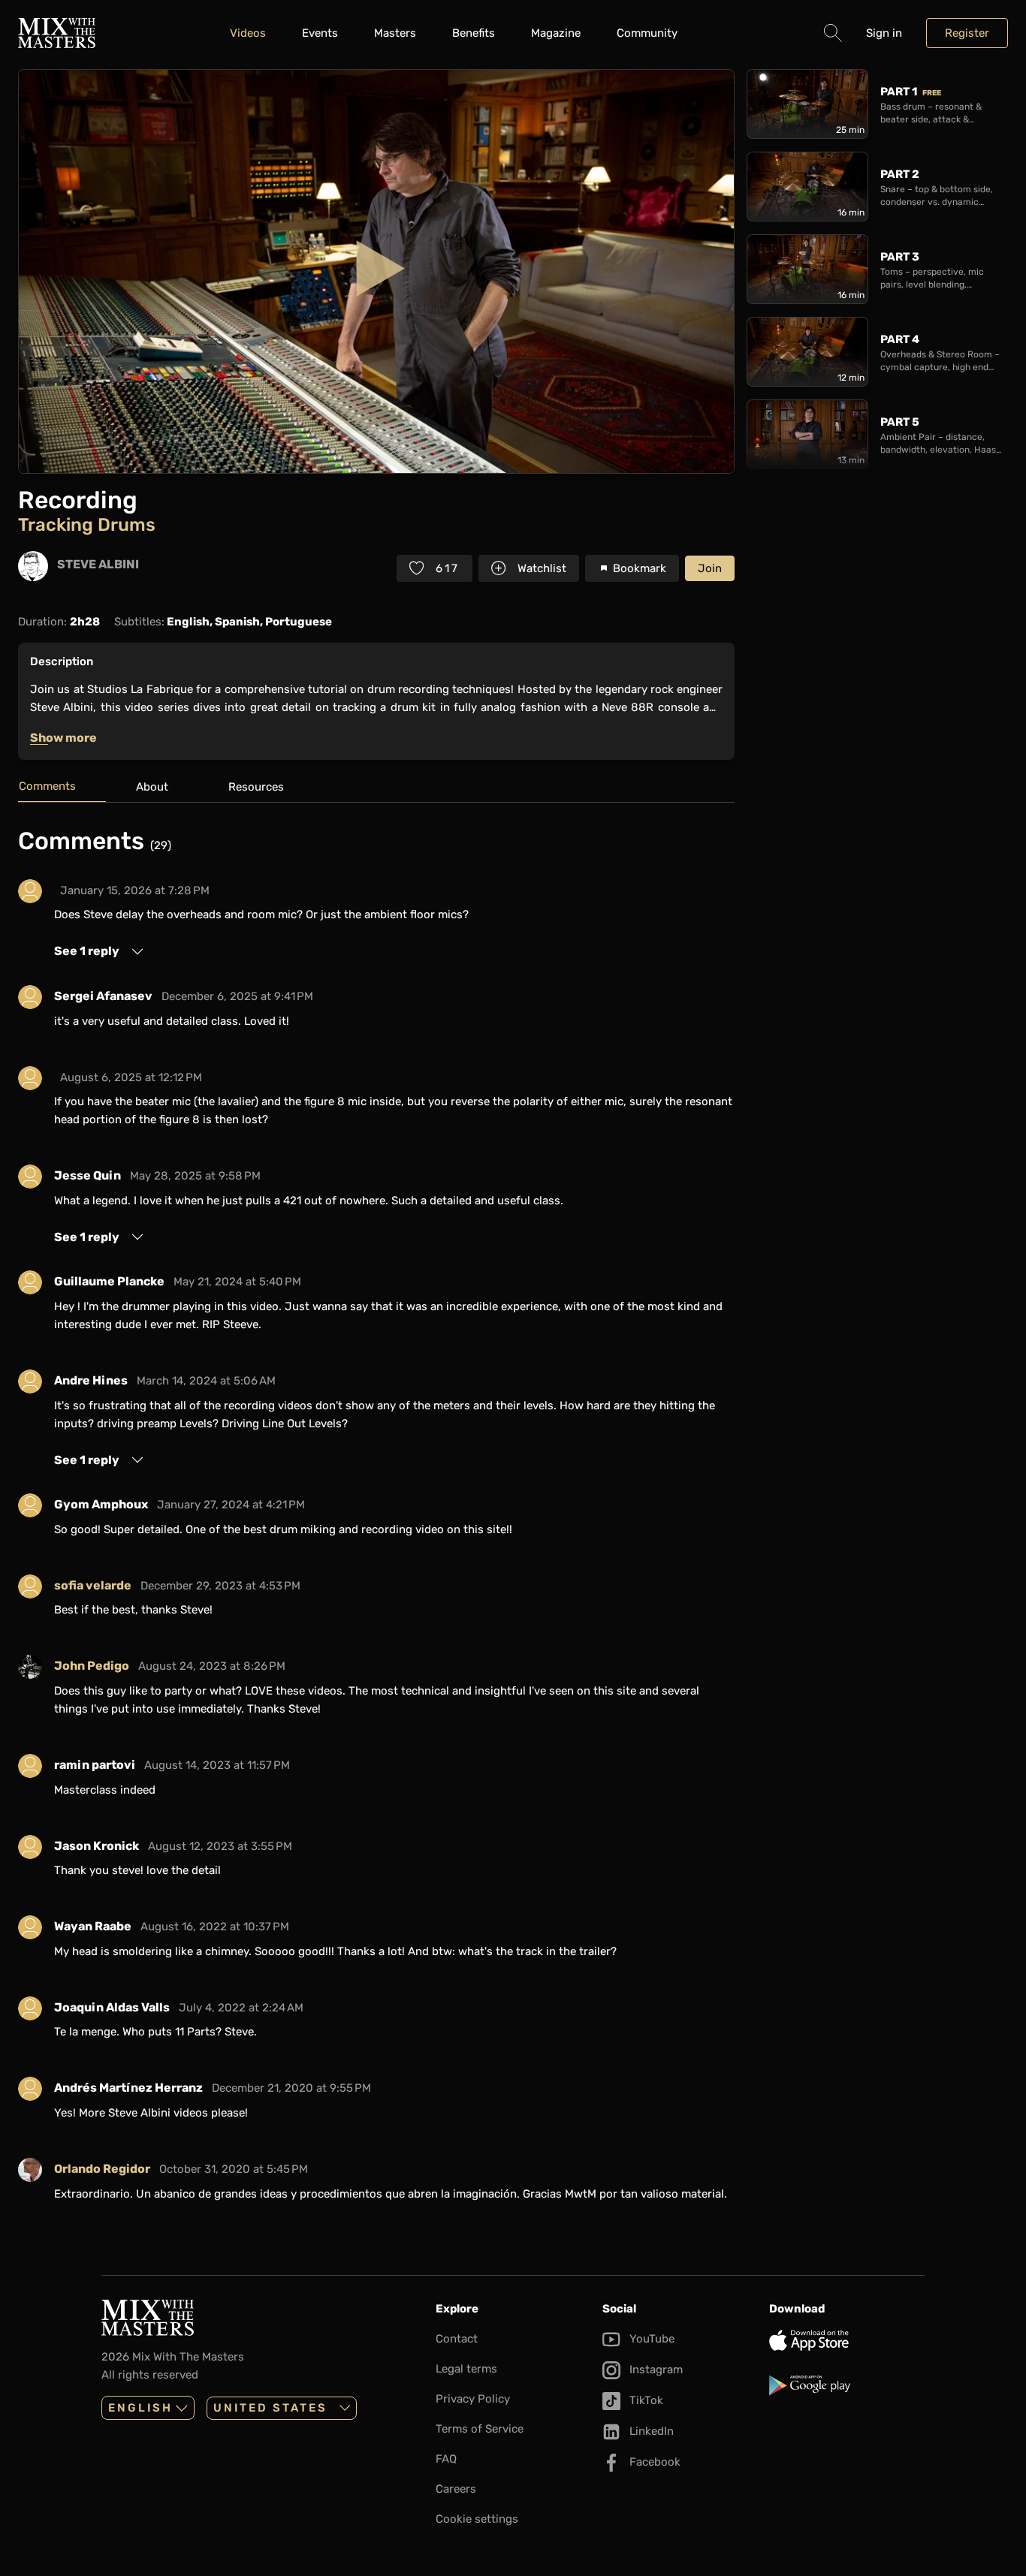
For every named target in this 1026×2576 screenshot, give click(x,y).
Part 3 (900, 257)
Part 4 (900, 339)
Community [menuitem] (647, 33)
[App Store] (846, 2340)
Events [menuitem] (320, 33)
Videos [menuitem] (248, 33)
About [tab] (152, 787)
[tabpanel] (376, 1520)
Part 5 (900, 422)
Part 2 (900, 174)
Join (710, 568)
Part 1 (911, 92)
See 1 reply (87, 951)
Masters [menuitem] (395, 33)
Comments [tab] (47, 786)
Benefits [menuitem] (474, 33)
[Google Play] (846, 2385)
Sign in (884, 33)
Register (967, 33)
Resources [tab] (256, 787)
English (140, 2408)
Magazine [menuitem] (556, 33)
